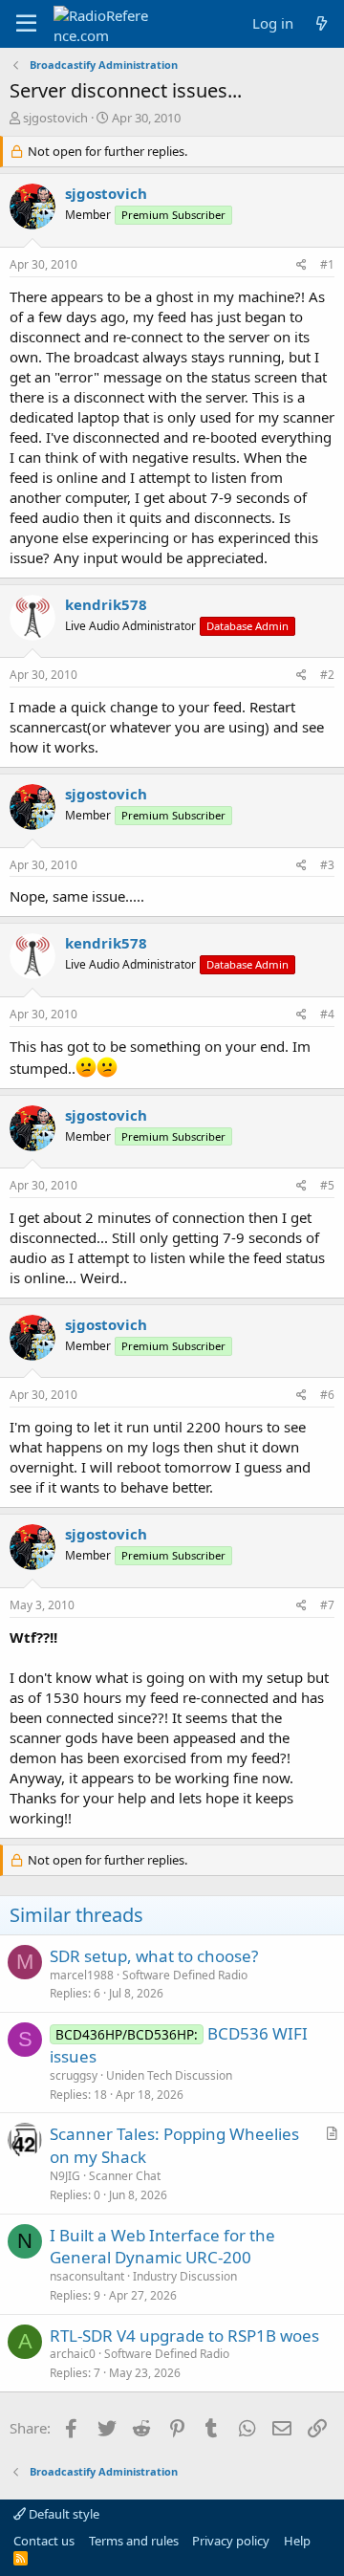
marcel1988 (82, 1975)
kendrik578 (106, 604)
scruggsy (74, 2075)
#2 (327, 675)
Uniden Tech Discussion (169, 2075)
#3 (327, 865)
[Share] (301, 265)
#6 (327, 1395)
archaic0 (73, 2354)
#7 (327, 1605)
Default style (63, 2514)
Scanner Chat (125, 2176)
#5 (327, 1185)
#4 (327, 1014)
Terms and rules (134, 2541)
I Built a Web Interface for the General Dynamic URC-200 (162, 2247)
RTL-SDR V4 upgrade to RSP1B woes (184, 2336)
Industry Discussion (185, 2276)
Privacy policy (231, 2541)
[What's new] (322, 23)
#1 (327, 264)
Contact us (44, 2541)
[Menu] (26, 24)
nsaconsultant (87, 2276)
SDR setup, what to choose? (154, 1956)
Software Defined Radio (185, 1975)
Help (297, 2541)
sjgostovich (55, 118)
